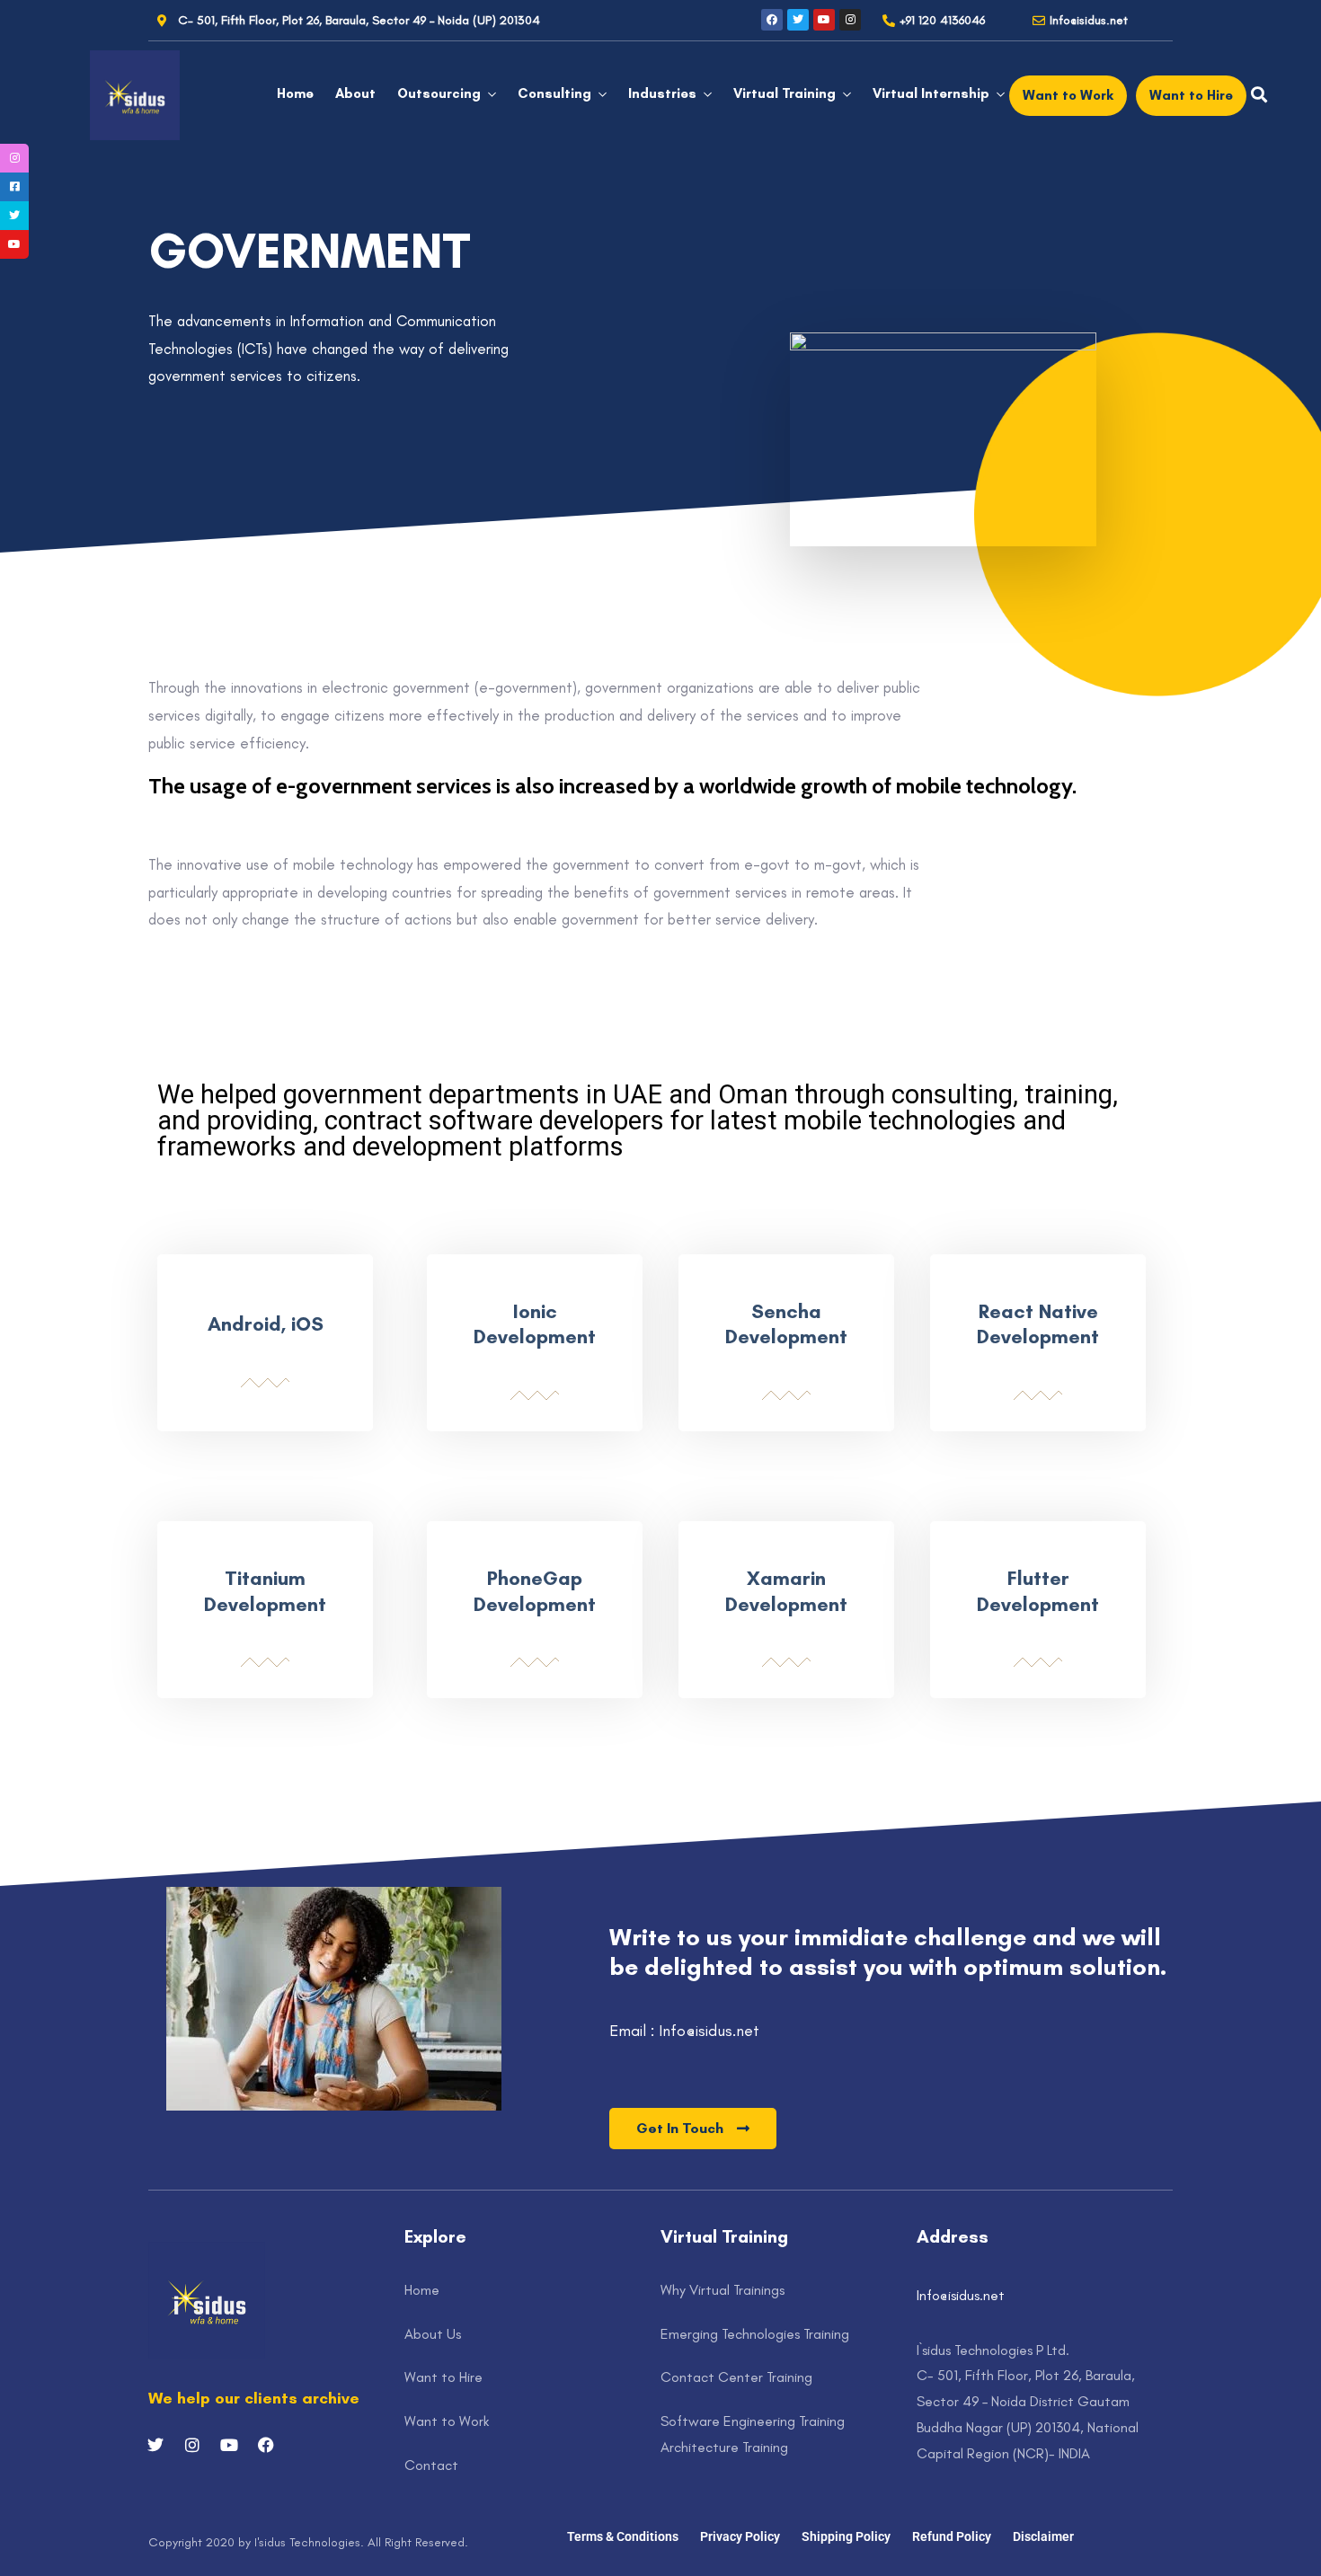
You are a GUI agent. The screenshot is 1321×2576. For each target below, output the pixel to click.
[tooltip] (14, 158)
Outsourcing (439, 93)
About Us (433, 2334)
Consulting (554, 93)
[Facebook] (772, 20)
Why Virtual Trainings (723, 2290)
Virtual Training (785, 93)
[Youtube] (824, 20)
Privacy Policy (740, 2536)
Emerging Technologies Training (755, 2334)
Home (295, 93)
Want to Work (447, 2421)
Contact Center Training (736, 2377)
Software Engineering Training (753, 2421)
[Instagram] (850, 20)
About (355, 93)
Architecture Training (724, 2447)
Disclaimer (1043, 2536)
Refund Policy (952, 2536)
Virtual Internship (931, 93)
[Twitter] (798, 20)
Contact (431, 2465)
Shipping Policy (846, 2536)
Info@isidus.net (961, 2295)
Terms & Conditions (623, 2536)
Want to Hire (443, 2377)
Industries (662, 93)
